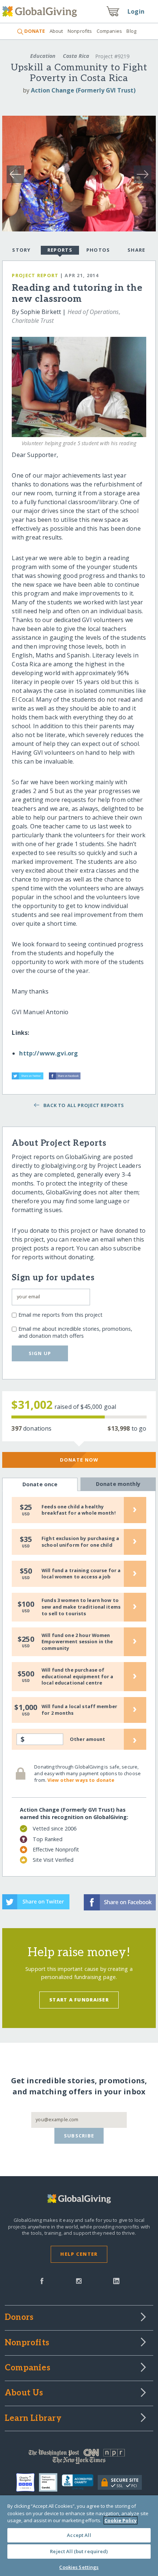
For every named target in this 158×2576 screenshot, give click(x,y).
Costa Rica (76, 56)
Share (136, 250)
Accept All (79, 2535)
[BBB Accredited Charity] (80, 2482)
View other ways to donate (81, 1780)
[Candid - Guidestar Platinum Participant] (50, 2482)
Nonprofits (80, 31)
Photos (98, 250)
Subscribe (79, 2136)
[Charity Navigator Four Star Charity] (28, 2482)
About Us (24, 2393)
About (56, 31)
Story (21, 250)
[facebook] (42, 2280)
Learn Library (33, 2419)
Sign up (40, 1353)
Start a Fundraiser (79, 2000)
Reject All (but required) (79, 2551)
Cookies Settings (79, 2567)
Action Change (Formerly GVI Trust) (83, 90)
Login (136, 11)
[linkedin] (116, 2280)
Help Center (79, 2254)
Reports (60, 250)
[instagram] (79, 2280)
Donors (19, 2318)
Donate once (40, 1484)
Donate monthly (118, 1484)
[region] (79, 2536)
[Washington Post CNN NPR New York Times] (79, 2458)
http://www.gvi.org (49, 1053)
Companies (109, 31)
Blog (131, 31)
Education (43, 56)
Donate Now (79, 1460)
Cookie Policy (121, 2520)
